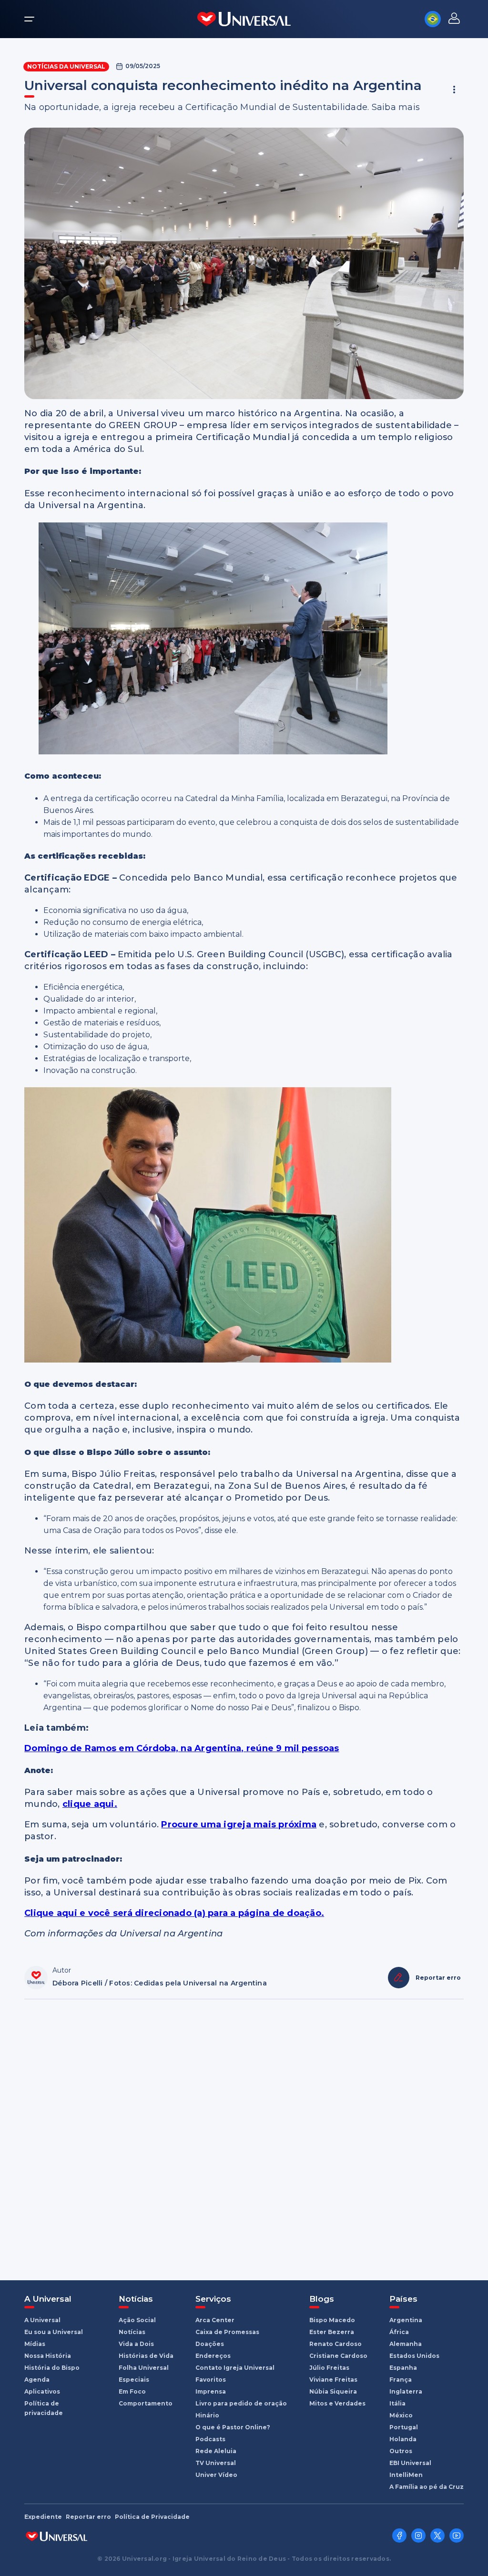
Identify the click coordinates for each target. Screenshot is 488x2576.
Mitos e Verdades (337, 2403)
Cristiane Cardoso (338, 2356)
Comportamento (146, 2403)
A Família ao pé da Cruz (427, 2487)
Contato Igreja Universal (235, 2368)
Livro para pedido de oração (241, 2403)
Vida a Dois (136, 2344)
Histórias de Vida (146, 2356)
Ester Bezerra (332, 2332)
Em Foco (132, 2391)
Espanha (403, 2368)
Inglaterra (406, 2391)
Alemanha (406, 2344)
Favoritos (211, 2380)
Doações (210, 2344)
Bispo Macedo (332, 2320)
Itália (397, 2403)
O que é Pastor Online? (233, 2427)
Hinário (207, 2415)
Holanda (403, 2439)
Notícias (132, 2332)
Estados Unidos (414, 2356)
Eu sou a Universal (54, 2332)
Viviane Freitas (333, 2380)
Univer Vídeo (216, 2475)
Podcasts (210, 2439)
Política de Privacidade (152, 2517)
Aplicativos (42, 2391)
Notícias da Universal (66, 66)
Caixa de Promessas (227, 2332)
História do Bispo (52, 2368)
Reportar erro (88, 2517)
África (399, 2332)
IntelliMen (406, 2475)
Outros (401, 2451)
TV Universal (216, 2463)
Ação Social (137, 2320)
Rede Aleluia (216, 2451)
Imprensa (211, 2391)
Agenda (37, 2380)
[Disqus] (244, 2135)
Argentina (406, 2320)
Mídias (35, 2344)
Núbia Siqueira (333, 2391)
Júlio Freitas (329, 2368)
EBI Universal (410, 2463)
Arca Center (215, 2320)
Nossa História (48, 2356)
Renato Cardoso (335, 2344)
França (401, 2380)
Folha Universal (144, 2368)
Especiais (134, 2380)
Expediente (43, 2517)
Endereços (213, 2356)
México (401, 2415)
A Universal (42, 2320)
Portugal (404, 2427)
